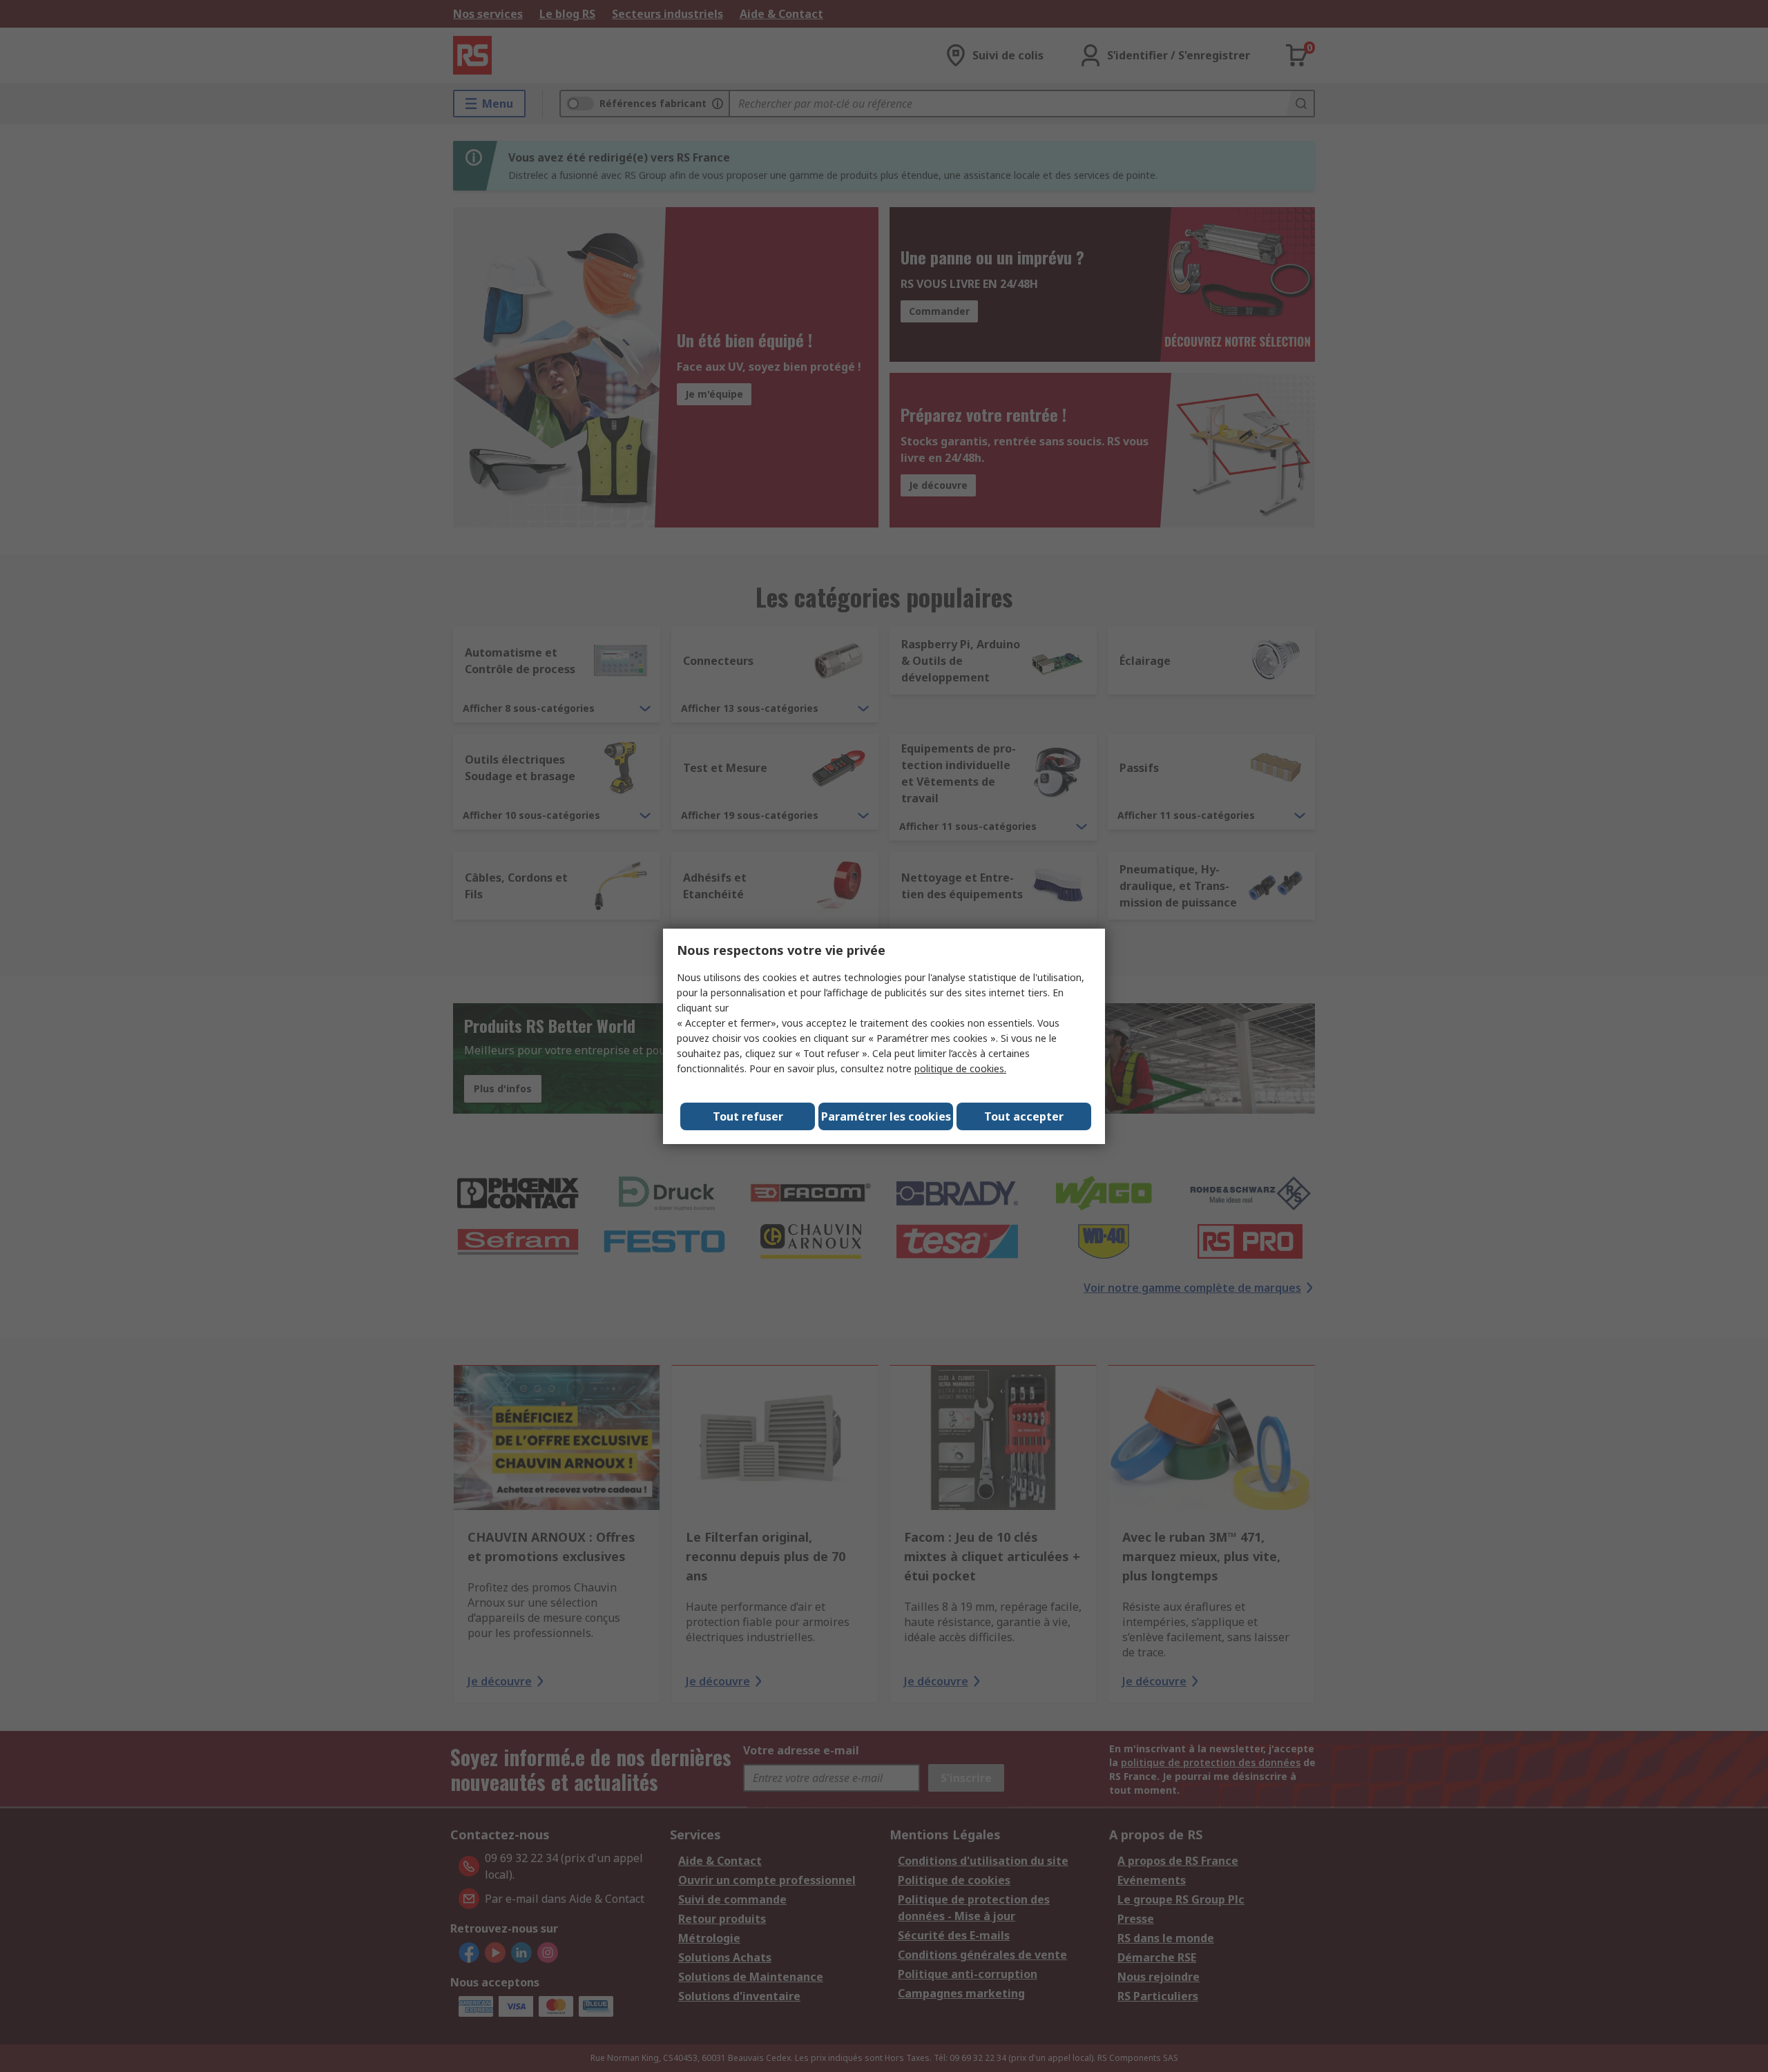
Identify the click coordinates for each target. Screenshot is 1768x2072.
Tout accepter (1024, 1116)
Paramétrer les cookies (886, 1116)
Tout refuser (748, 1116)
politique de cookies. (960, 1068)
